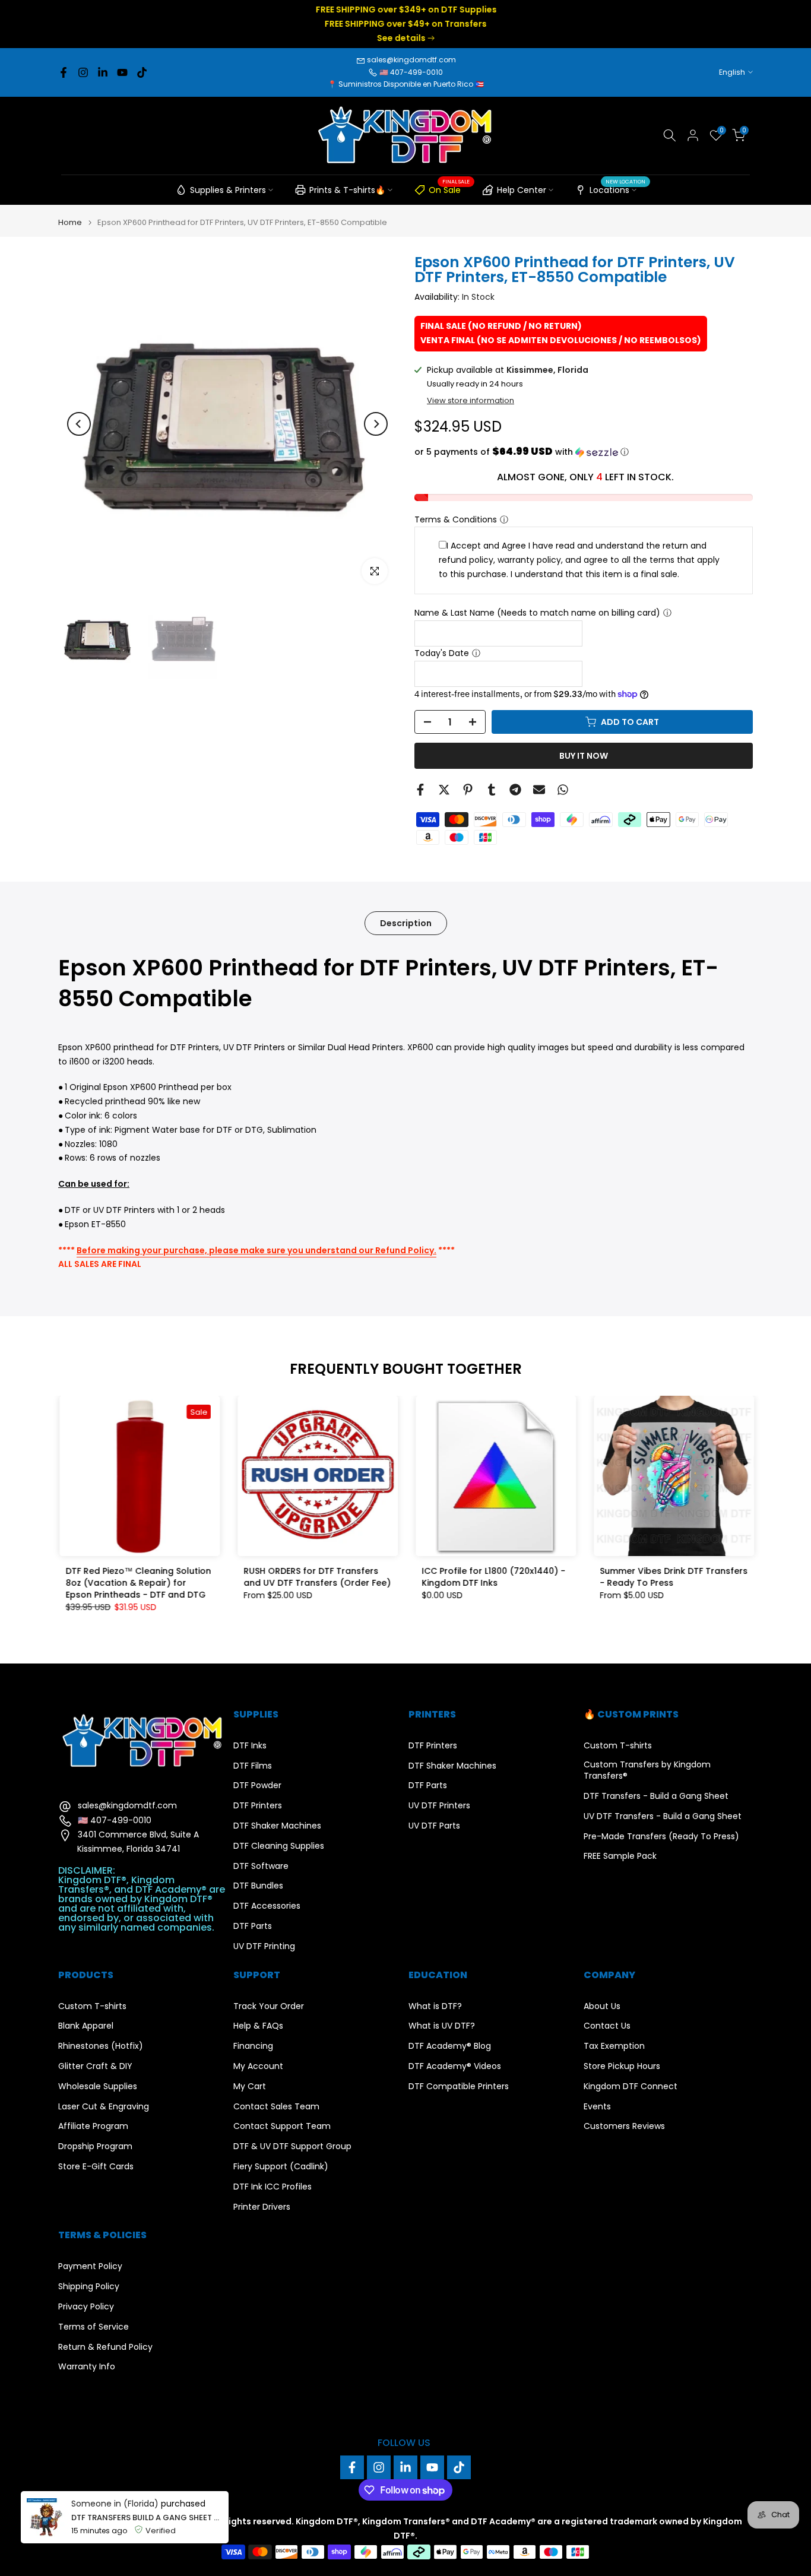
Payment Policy (90, 2266)
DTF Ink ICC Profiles (273, 2187)
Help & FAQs (258, 2026)
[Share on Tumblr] (492, 790)
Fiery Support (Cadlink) (281, 2167)
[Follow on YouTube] (122, 72)
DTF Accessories (267, 1906)
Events (597, 2107)
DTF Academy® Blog (450, 2046)
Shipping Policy (89, 2287)
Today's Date (442, 653)
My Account (258, 2066)
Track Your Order (269, 2006)
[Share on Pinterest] (468, 790)
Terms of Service (94, 2327)
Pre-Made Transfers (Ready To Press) (661, 1837)
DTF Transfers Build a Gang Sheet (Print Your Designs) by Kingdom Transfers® (147, 2518)
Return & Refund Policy (105, 2347)
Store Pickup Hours (622, 2066)
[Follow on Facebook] (64, 72)
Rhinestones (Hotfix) (101, 2046)
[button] (584, 452)
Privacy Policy (86, 2307)
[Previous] (79, 424)
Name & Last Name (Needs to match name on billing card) (537, 613)
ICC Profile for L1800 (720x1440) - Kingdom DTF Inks (492, 1577)
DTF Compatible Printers (459, 2087)
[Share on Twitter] (444, 790)
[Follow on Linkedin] (103, 72)
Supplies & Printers (228, 190)
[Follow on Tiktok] (142, 72)
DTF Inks (250, 1746)
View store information (471, 401)
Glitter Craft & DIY (95, 2066)
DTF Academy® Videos (455, 2066)
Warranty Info (87, 2367)
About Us (602, 2006)
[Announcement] (405, 24)
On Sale (449, 188)
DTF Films (253, 1766)
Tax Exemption (614, 2046)
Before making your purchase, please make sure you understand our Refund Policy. (256, 1250)
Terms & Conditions (456, 519)
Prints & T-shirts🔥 (347, 190)
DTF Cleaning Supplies (279, 1846)
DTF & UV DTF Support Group (292, 2146)
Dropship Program (95, 2146)
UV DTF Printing (264, 1946)
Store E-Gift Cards (96, 2167)
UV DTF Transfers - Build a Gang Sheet (663, 1816)
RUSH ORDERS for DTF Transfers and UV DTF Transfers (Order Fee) (316, 1577)
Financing (253, 2046)
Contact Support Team (282, 2126)
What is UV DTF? (442, 2026)
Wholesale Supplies (98, 2087)
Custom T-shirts (618, 1746)
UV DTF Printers (439, 1806)
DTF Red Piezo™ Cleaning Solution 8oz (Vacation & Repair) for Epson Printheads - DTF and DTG (137, 1583)
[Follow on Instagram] (83, 72)
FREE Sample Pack (620, 1856)
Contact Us (607, 2026)
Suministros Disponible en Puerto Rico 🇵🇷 (411, 84)
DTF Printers (258, 1806)
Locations (617, 188)
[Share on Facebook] (420, 790)
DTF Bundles (258, 1886)
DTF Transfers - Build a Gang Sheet (656, 1796)
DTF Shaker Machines (277, 1826)
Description (406, 923)
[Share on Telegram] (515, 790)
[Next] (376, 424)
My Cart (250, 2087)
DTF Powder (257, 1786)
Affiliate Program (93, 2126)
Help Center (522, 190)
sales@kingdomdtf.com (411, 60)
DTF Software (261, 1866)
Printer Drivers (262, 2207)
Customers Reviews (624, 2126)
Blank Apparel (86, 2026)
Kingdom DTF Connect (631, 2087)
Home (70, 222)
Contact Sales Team (276, 2107)
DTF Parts (253, 1926)
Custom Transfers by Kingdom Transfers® (647, 1771)
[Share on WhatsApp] (563, 790)
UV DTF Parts (434, 1826)
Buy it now (584, 756)
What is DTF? (435, 2006)
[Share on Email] (539, 790)
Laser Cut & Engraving (104, 2107)
